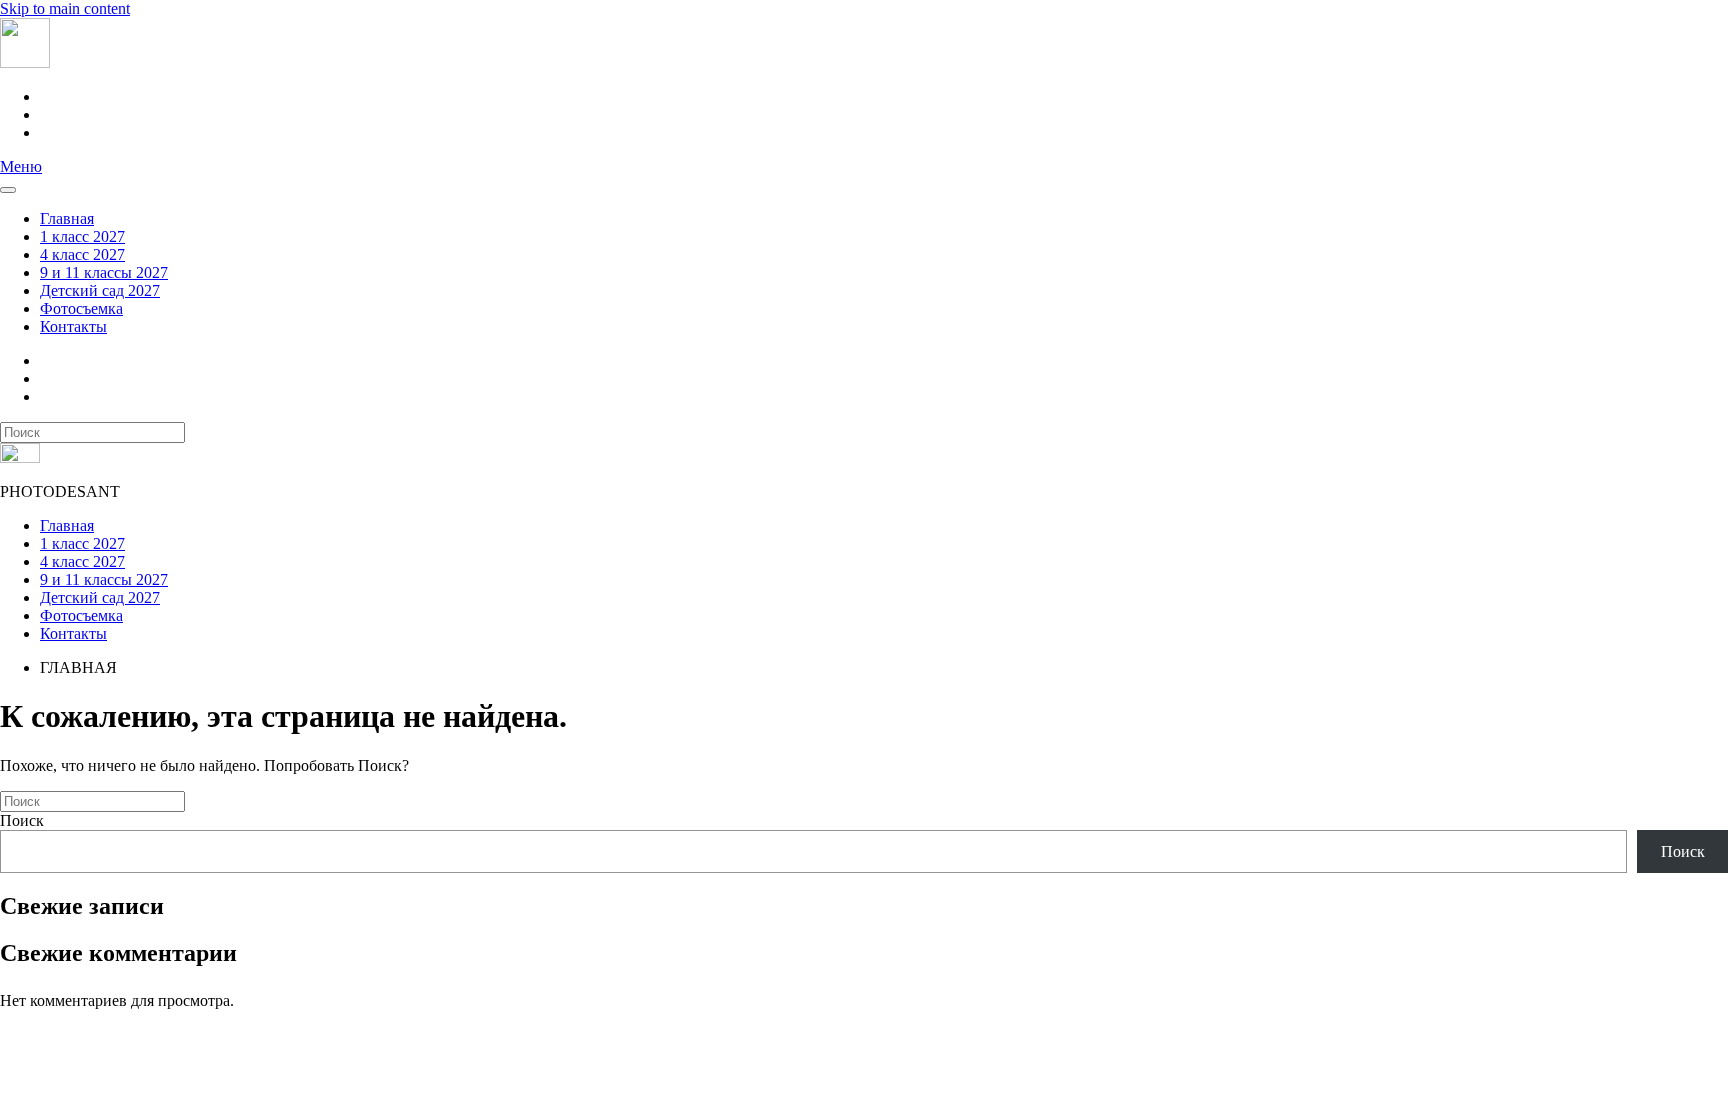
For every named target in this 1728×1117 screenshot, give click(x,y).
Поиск (22, 820)
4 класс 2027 (82, 254)
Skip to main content (65, 8)
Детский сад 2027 (100, 290)
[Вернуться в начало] (25, 62)
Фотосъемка (81, 308)
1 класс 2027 (82, 236)
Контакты (73, 326)
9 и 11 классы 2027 (104, 272)
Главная (67, 218)
